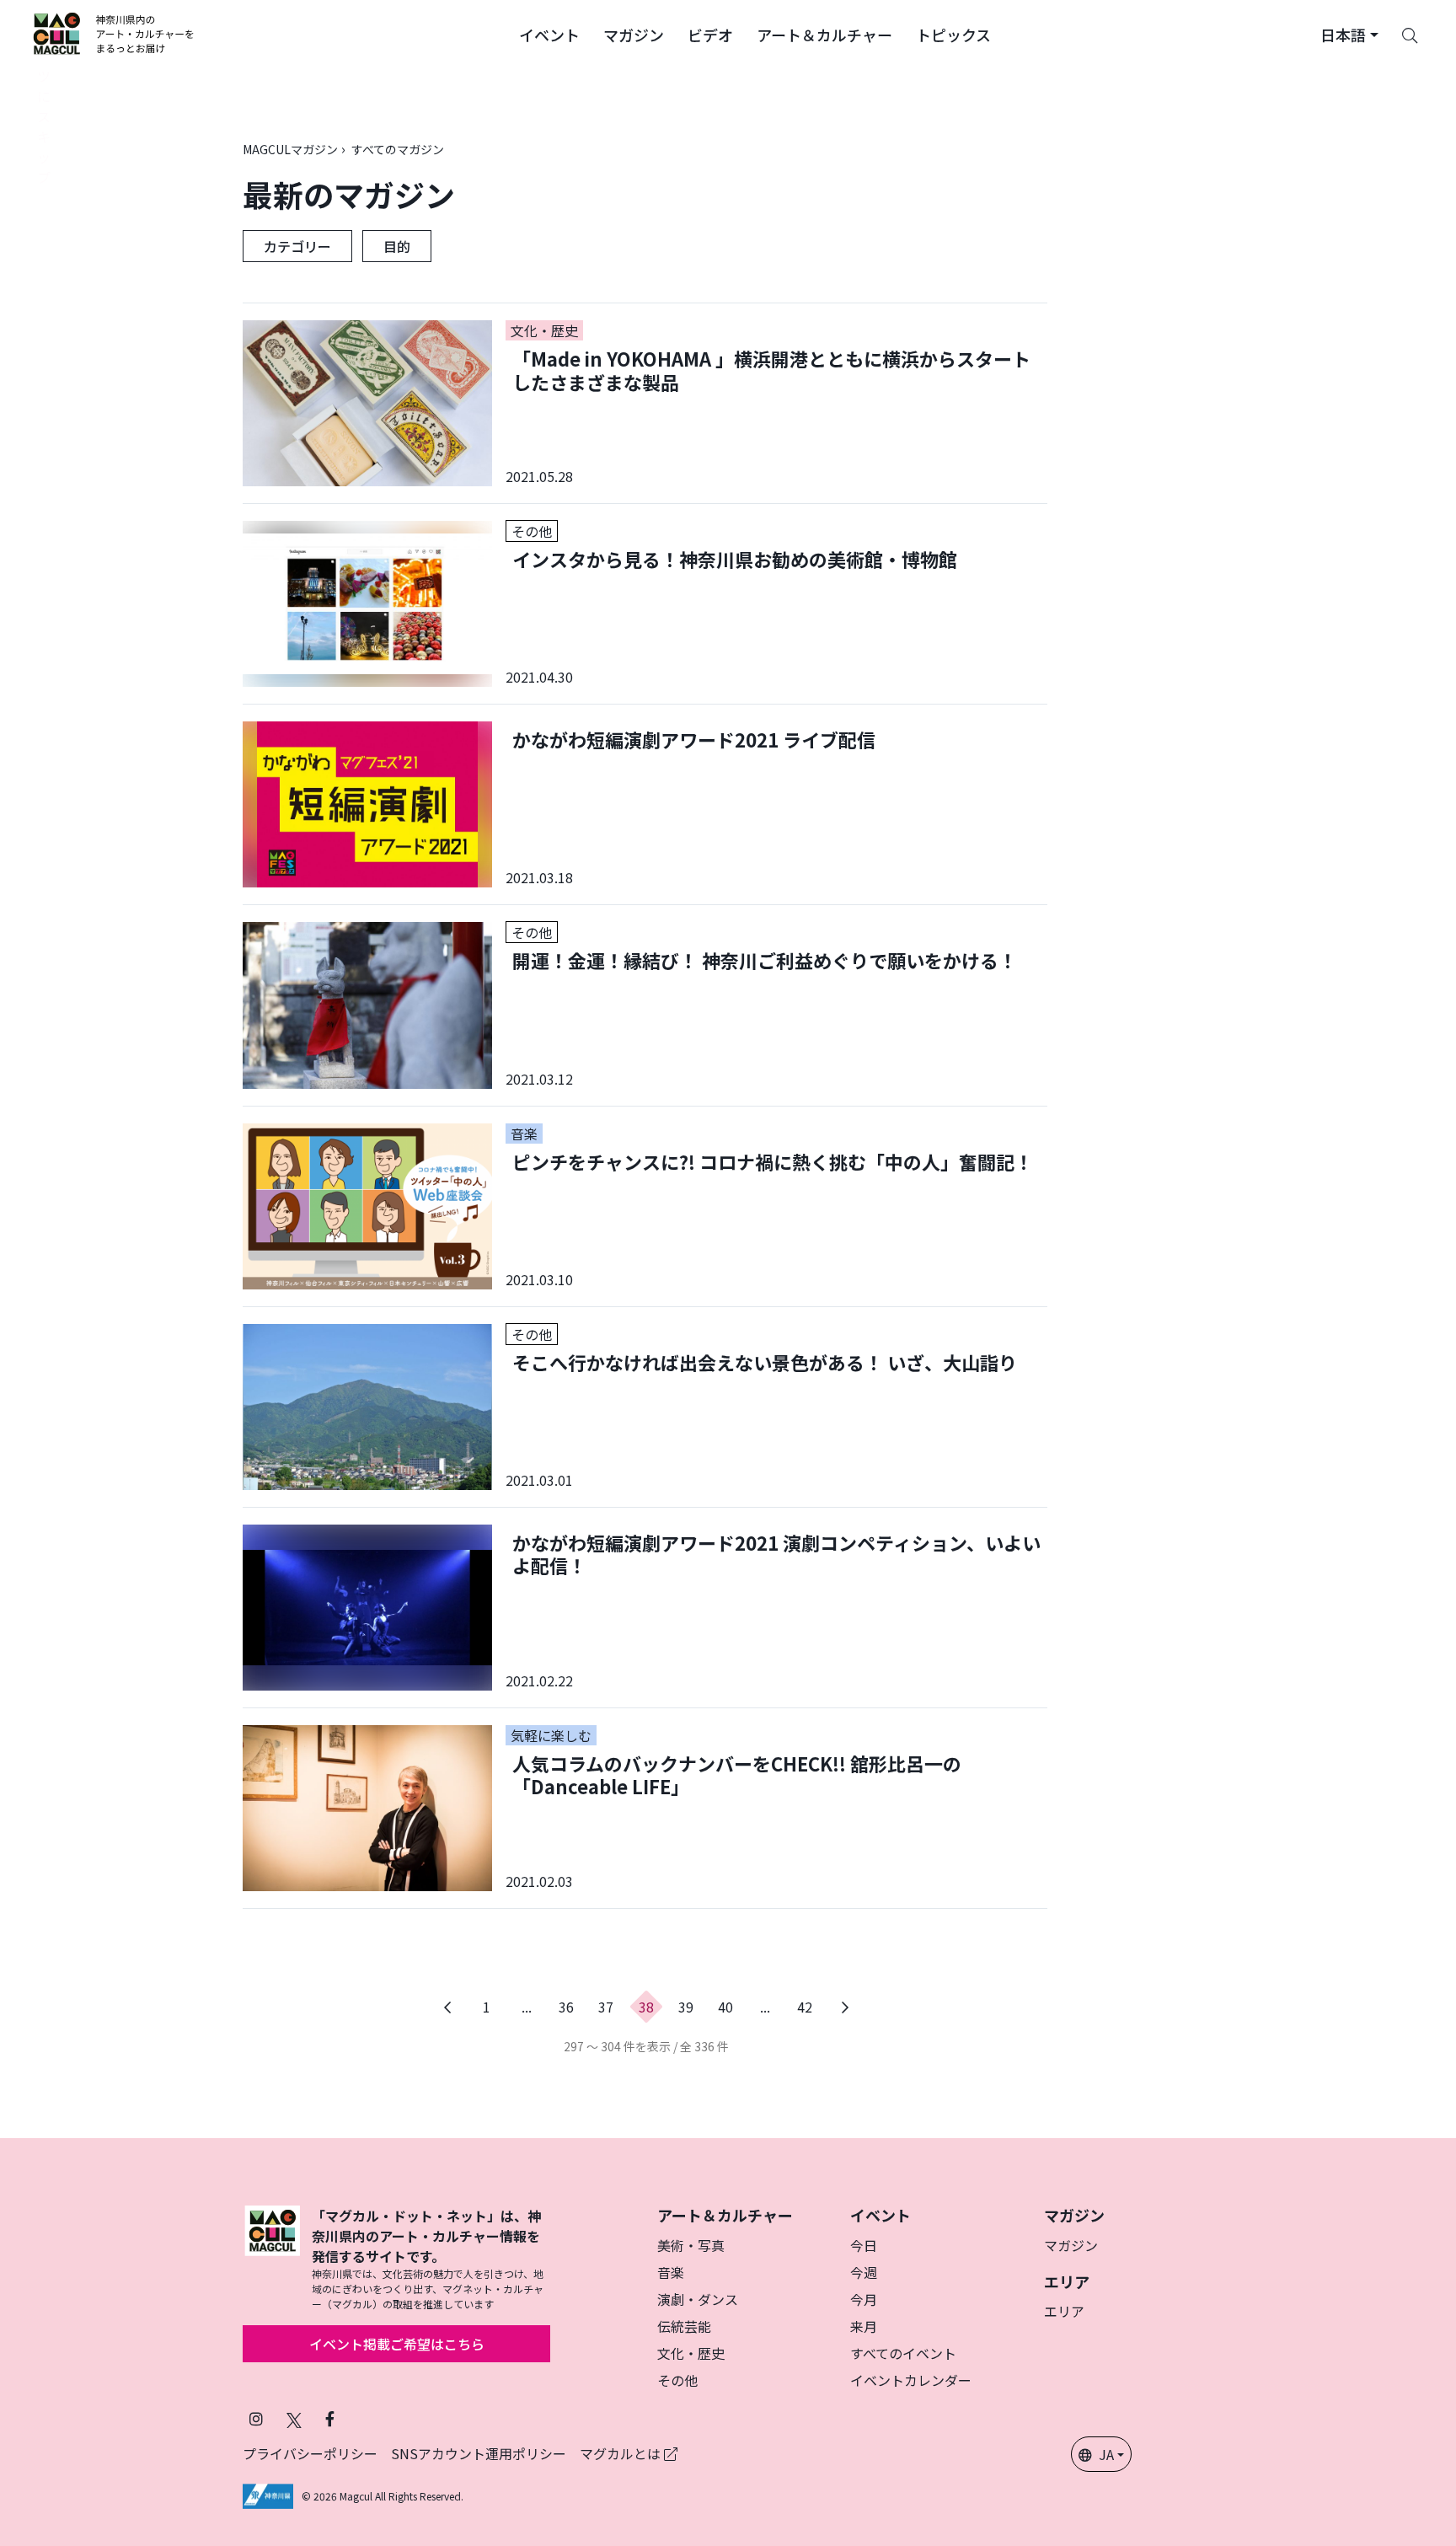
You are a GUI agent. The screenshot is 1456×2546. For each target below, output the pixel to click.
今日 (864, 2245)
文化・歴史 (691, 2353)
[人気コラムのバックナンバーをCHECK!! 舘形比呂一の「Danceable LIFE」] (645, 1808)
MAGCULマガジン (290, 149)
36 (566, 2007)
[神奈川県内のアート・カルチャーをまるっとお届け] (114, 34)
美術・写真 (691, 2245)
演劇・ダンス (698, 2299)
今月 (864, 2299)
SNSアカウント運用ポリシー (479, 2453)
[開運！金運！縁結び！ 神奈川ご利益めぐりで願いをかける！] (645, 1005)
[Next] (845, 2007)
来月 (864, 2326)
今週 (864, 2272)
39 (686, 2007)
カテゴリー (297, 246)
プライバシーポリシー (310, 2453)
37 (606, 2007)
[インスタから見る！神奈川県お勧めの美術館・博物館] (645, 604)
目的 (397, 246)
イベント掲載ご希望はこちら (397, 2344)
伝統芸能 (684, 2326)
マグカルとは (622, 2453)
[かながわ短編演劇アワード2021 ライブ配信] (645, 804)
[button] (549, 34)
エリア (1064, 2311)
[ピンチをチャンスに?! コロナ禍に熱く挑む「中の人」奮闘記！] (645, 1206)
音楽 (671, 2272)
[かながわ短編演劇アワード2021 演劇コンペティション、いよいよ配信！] (645, 1608)
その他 (677, 2380)
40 (725, 2007)
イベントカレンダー (911, 2380)
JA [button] (1106, 2454)
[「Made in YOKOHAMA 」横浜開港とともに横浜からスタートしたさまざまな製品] (645, 403)
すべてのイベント (903, 2353)
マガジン (1071, 2245)
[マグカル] (272, 2259)
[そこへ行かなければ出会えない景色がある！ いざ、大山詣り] (645, 1407)
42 (805, 2007)
